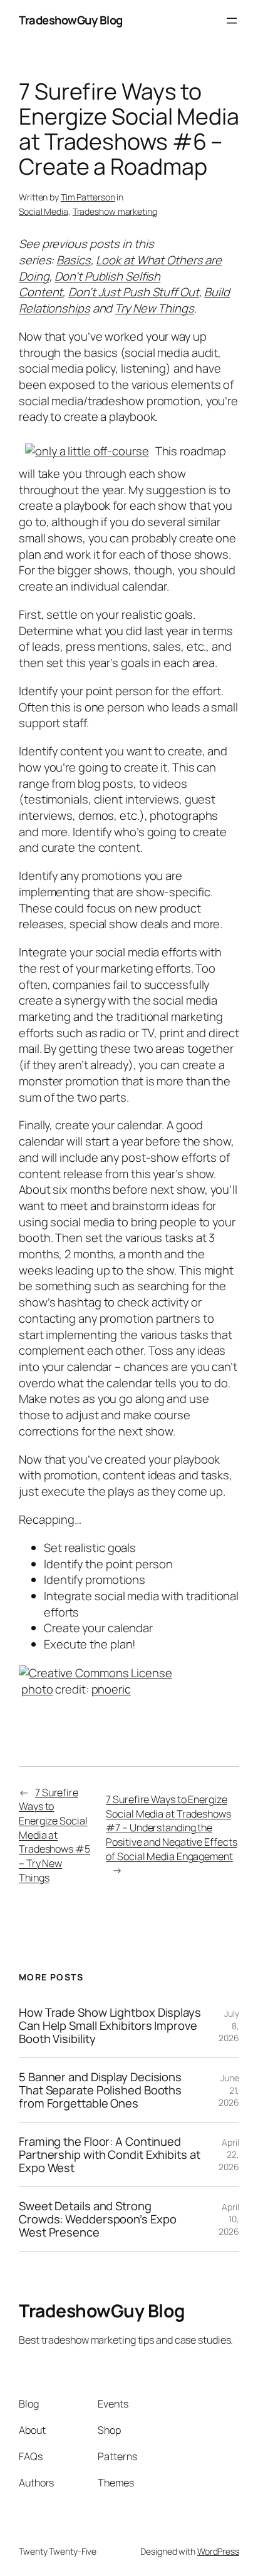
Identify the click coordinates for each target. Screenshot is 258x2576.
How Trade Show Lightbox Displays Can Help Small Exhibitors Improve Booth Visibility (110, 2025)
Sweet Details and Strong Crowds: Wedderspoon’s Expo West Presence (97, 2219)
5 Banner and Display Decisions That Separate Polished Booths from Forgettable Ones (100, 2090)
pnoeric (111, 1689)
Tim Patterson (88, 197)
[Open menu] (232, 21)
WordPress (218, 2551)
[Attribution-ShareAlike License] (95, 1672)
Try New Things (154, 308)
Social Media (44, 211)
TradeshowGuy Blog (71, 20)
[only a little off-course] (87, 451)
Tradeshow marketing (115, 211)
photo (37, 1689)
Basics (73, 260)
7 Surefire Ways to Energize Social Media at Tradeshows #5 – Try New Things (54, 1835)
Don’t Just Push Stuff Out (134, 292)
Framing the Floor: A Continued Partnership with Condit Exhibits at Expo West (110, 2154)
